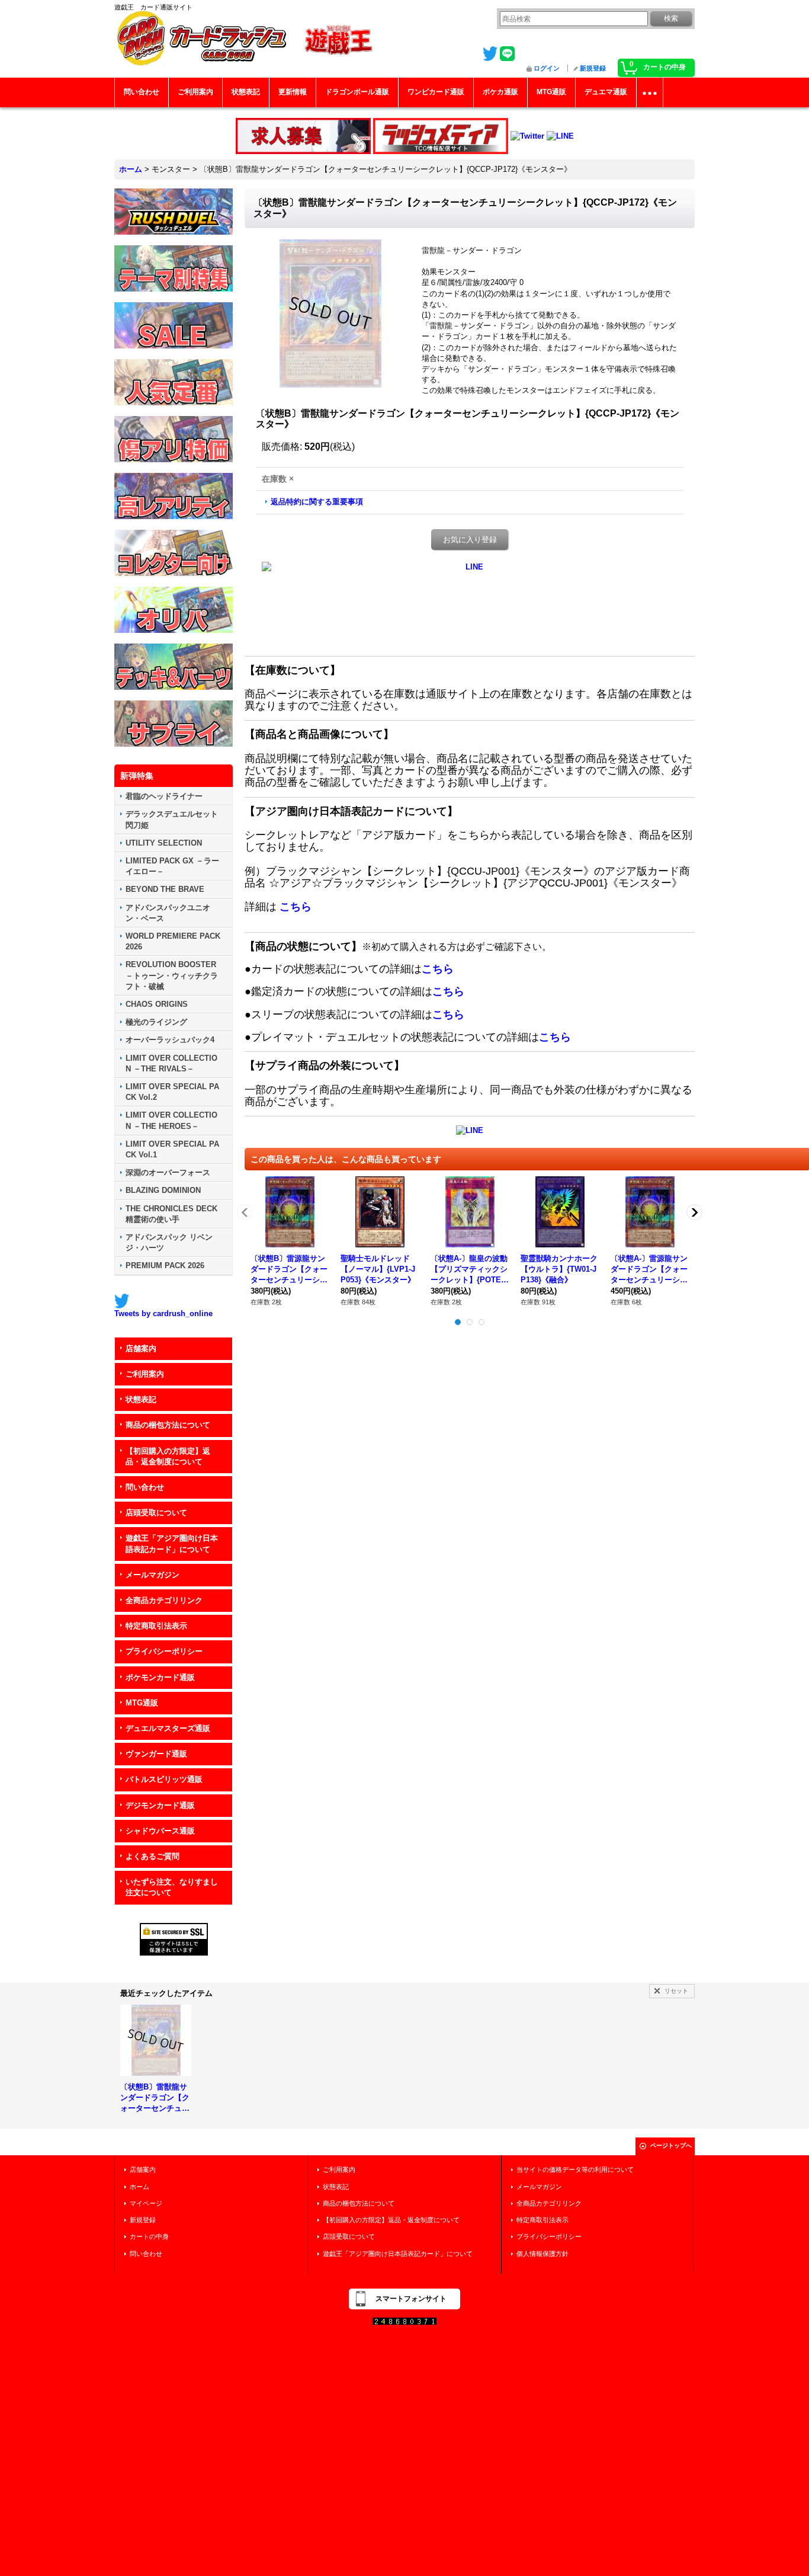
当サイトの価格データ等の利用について (575, 2169)
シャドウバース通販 (160, 1831)
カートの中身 (149, 2236)
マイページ (146, 2203)
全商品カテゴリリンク (164, 1600)
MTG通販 (142, 1703)
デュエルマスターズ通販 (168, 1728)
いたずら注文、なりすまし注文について (172, 1887)
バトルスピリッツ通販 (164, 1779)
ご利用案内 (145, 1374)
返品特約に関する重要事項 (317, 502)
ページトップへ (671, 2145)
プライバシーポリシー (164, 1651)
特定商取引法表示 (156, 1626)
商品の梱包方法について (168, 1425)
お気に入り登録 (470, 540)
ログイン (547, 68)
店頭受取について (156, 1513)
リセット (676, 1991)
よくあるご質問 (153, 1856)
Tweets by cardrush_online (163, 1313)
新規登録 (593, 68)
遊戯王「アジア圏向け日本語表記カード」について (172, 1543)
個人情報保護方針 (542, 2254)
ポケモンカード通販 (160, 1677)
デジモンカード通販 (160, 1805)
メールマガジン (153, 1575)
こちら (296, 907)
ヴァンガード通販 (156, 1754)
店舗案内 (141, 1348)
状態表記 (141, 1399)
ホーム (139, 2187)
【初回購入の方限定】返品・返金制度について (168, 1456)
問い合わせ (145, 1487)
